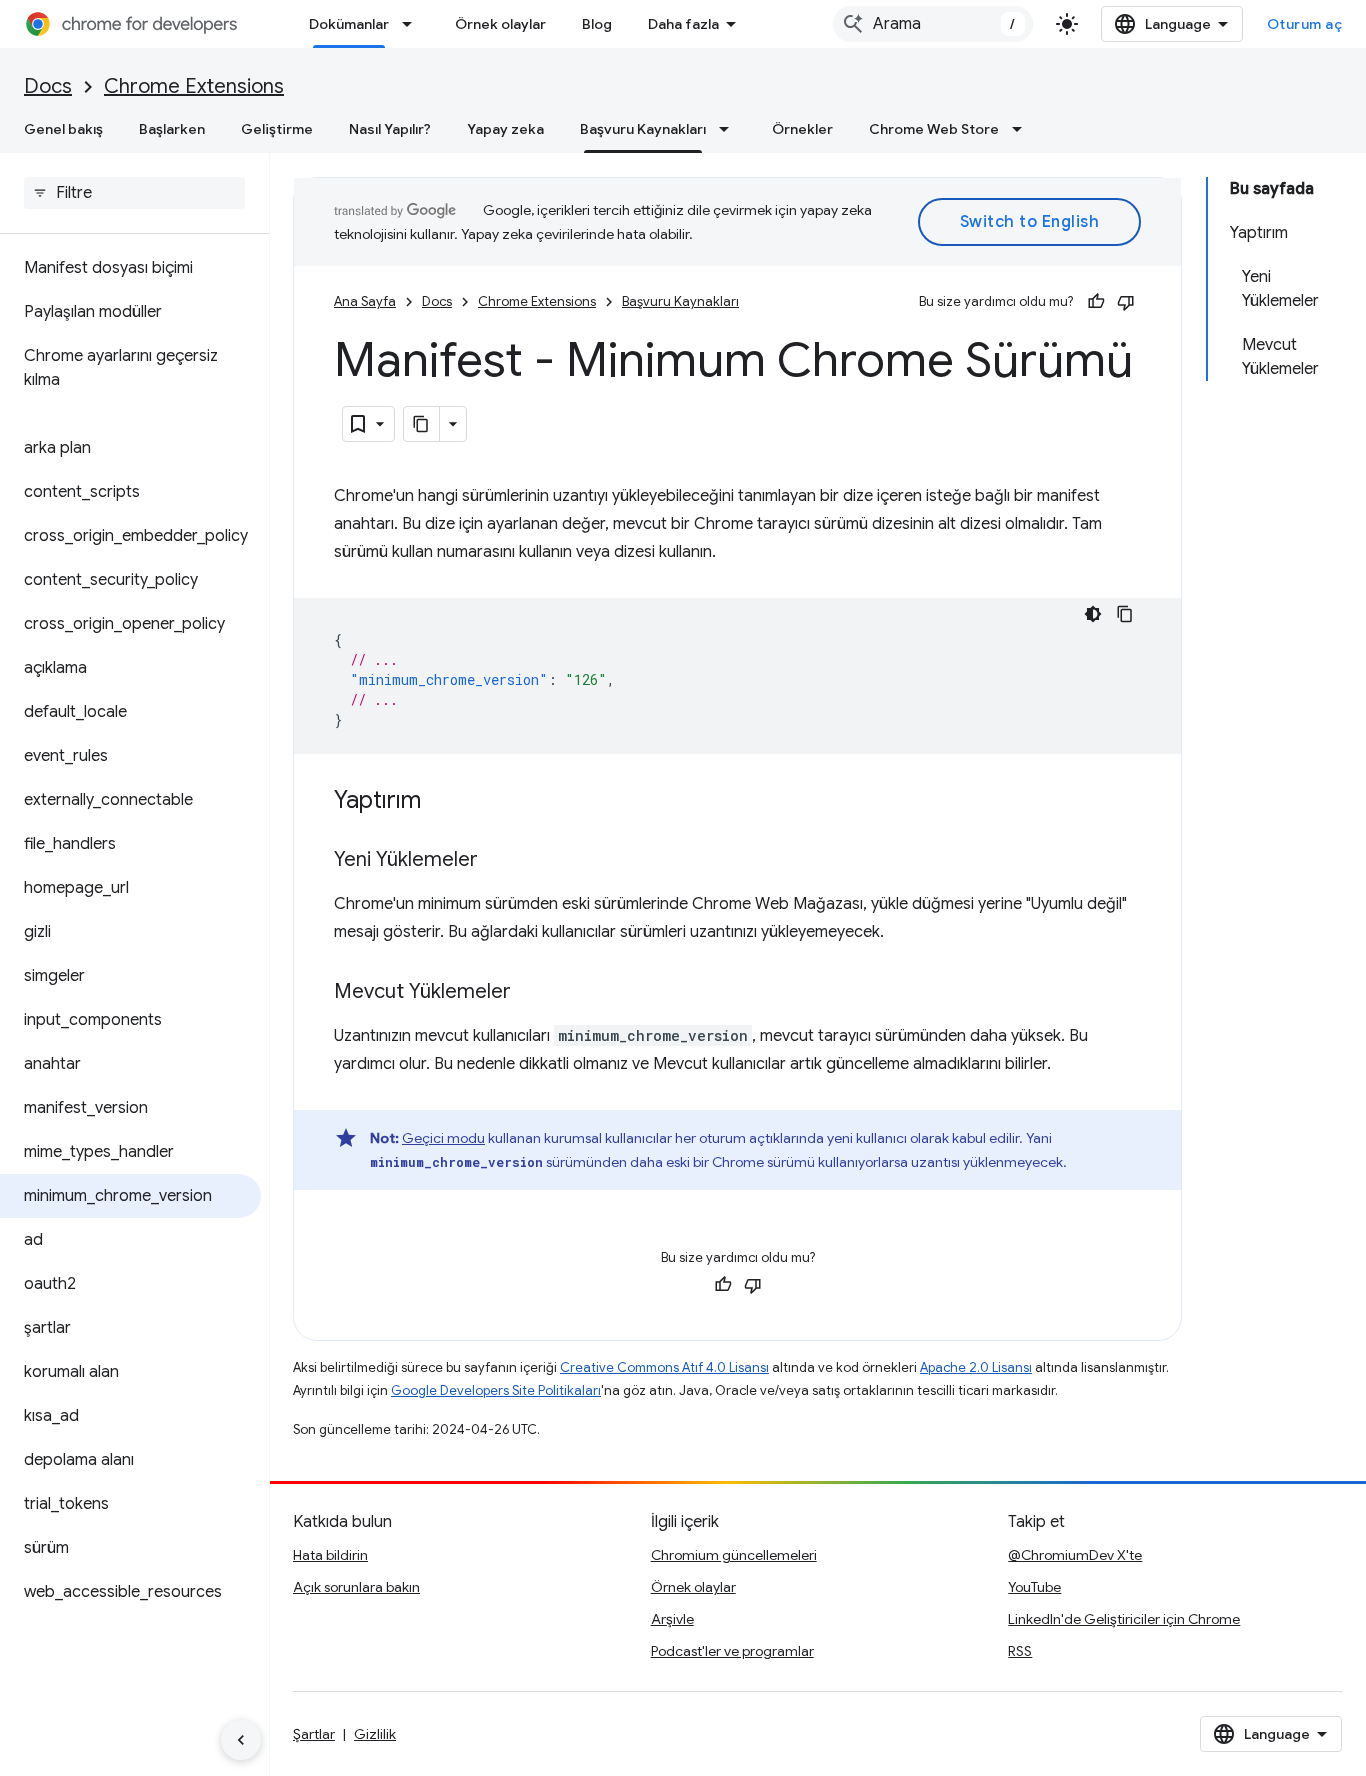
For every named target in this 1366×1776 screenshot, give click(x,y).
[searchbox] (134, 193)
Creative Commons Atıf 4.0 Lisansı (664, 1367)
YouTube (1034, 1587)
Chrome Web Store (934, 129)
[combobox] (933, 24)
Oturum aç (1305, 24)
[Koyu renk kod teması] (1093, 614)
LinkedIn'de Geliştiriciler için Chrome (1124, 1619)
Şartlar (314, 1734)
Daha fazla (683, 24)
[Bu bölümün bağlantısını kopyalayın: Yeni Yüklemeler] (498, 861)
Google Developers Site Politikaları (496, 1390)
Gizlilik (375, 1734)
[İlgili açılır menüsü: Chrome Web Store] (1023, 129)
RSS (1020, 1651)
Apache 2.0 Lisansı (976, 1367)
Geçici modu (443, 1138)
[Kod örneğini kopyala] (1125, 614)
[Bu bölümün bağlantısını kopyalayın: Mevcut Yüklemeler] (531, 993)
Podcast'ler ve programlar (732, 1651)
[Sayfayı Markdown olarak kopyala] (422, 424)
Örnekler (802, 129)
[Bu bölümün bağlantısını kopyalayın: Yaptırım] (441, 802)
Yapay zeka (505, 129)
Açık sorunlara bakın (356, 1587)
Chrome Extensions (194, 86)
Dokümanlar (349, 24)
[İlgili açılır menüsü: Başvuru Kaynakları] (730, 129)
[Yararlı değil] (1126, 302)
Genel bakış (63, 129)
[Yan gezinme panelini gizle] (241, 1740)
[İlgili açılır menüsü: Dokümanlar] (413, 24)
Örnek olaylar (500, 24)
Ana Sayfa (365, 301)
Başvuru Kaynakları (643, 129)
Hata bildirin (330, 1555)
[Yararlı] (1096, 302)
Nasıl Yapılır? (390, 129)
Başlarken (172, 129)
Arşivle (672, 1619)
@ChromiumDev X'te (1075, 1555)
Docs (48, 86)
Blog (597, 24)
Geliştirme (277, 129)
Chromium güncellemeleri (734, 1555)
